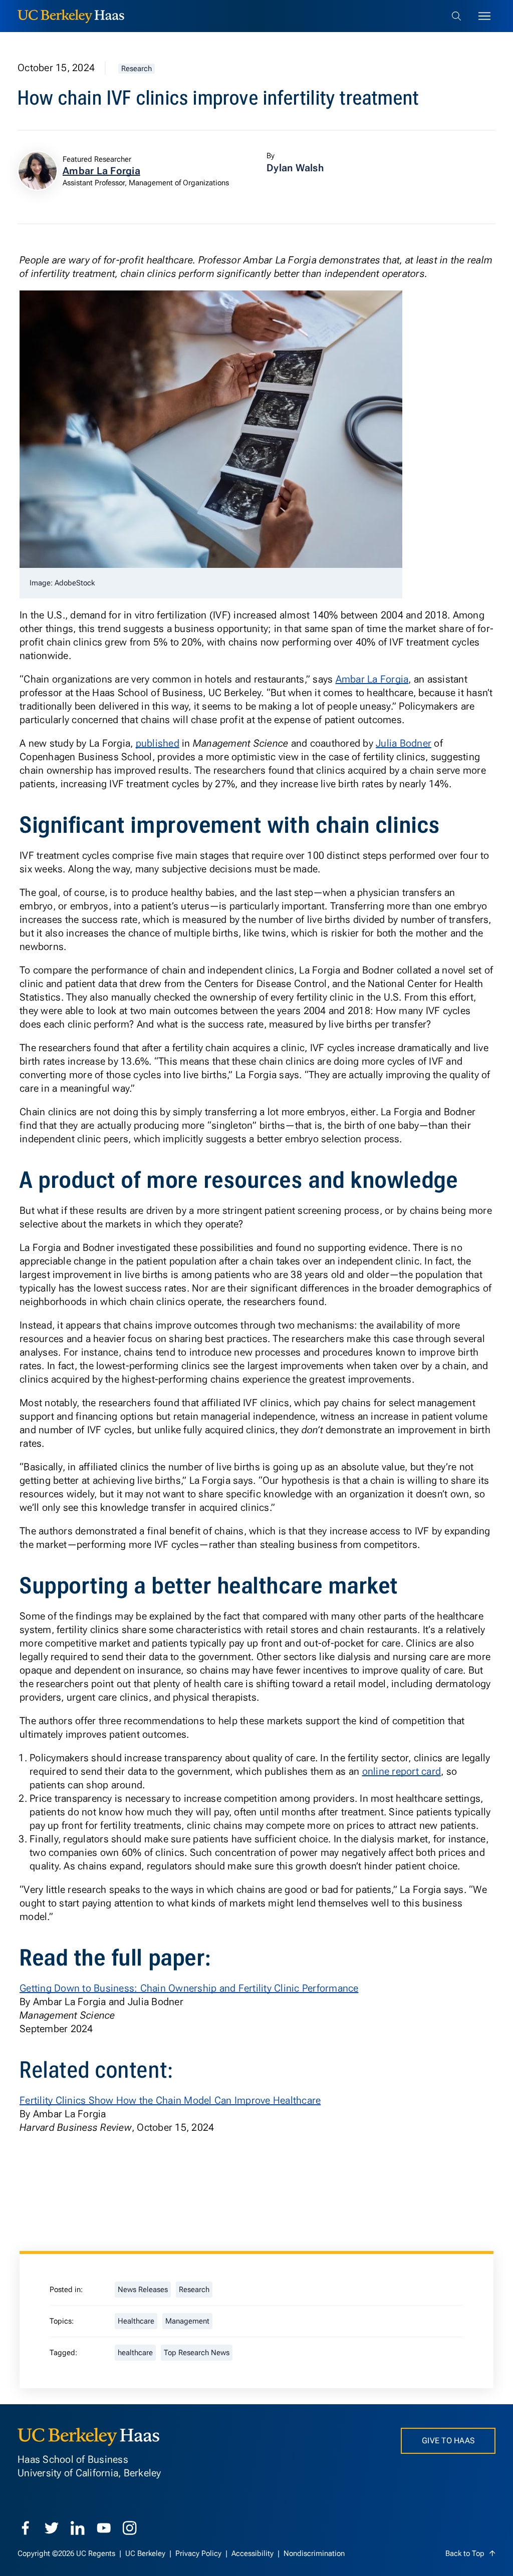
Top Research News (197, 2353)
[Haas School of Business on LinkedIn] (78, 2528)
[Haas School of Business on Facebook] (26, 2528)
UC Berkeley (146, 2553)
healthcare (135, 2353)
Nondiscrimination (314, 2553)
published (158, 743)
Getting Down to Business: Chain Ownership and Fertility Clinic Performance (189, 1988)
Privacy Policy (199, 2553)
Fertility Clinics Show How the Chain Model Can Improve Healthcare (170, 2100)
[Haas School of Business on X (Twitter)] (52, 2528)
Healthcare (136, 2321)
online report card (402, 1771)
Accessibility (253, 2553)
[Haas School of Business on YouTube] (104, 2528)
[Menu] (484, 16)
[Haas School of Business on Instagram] (130, 2528)
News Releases (143, 2290)
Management (187, 2321)
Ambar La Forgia (372, 679)
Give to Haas (448, 2441)
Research (137, 69)
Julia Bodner (404, 743)
